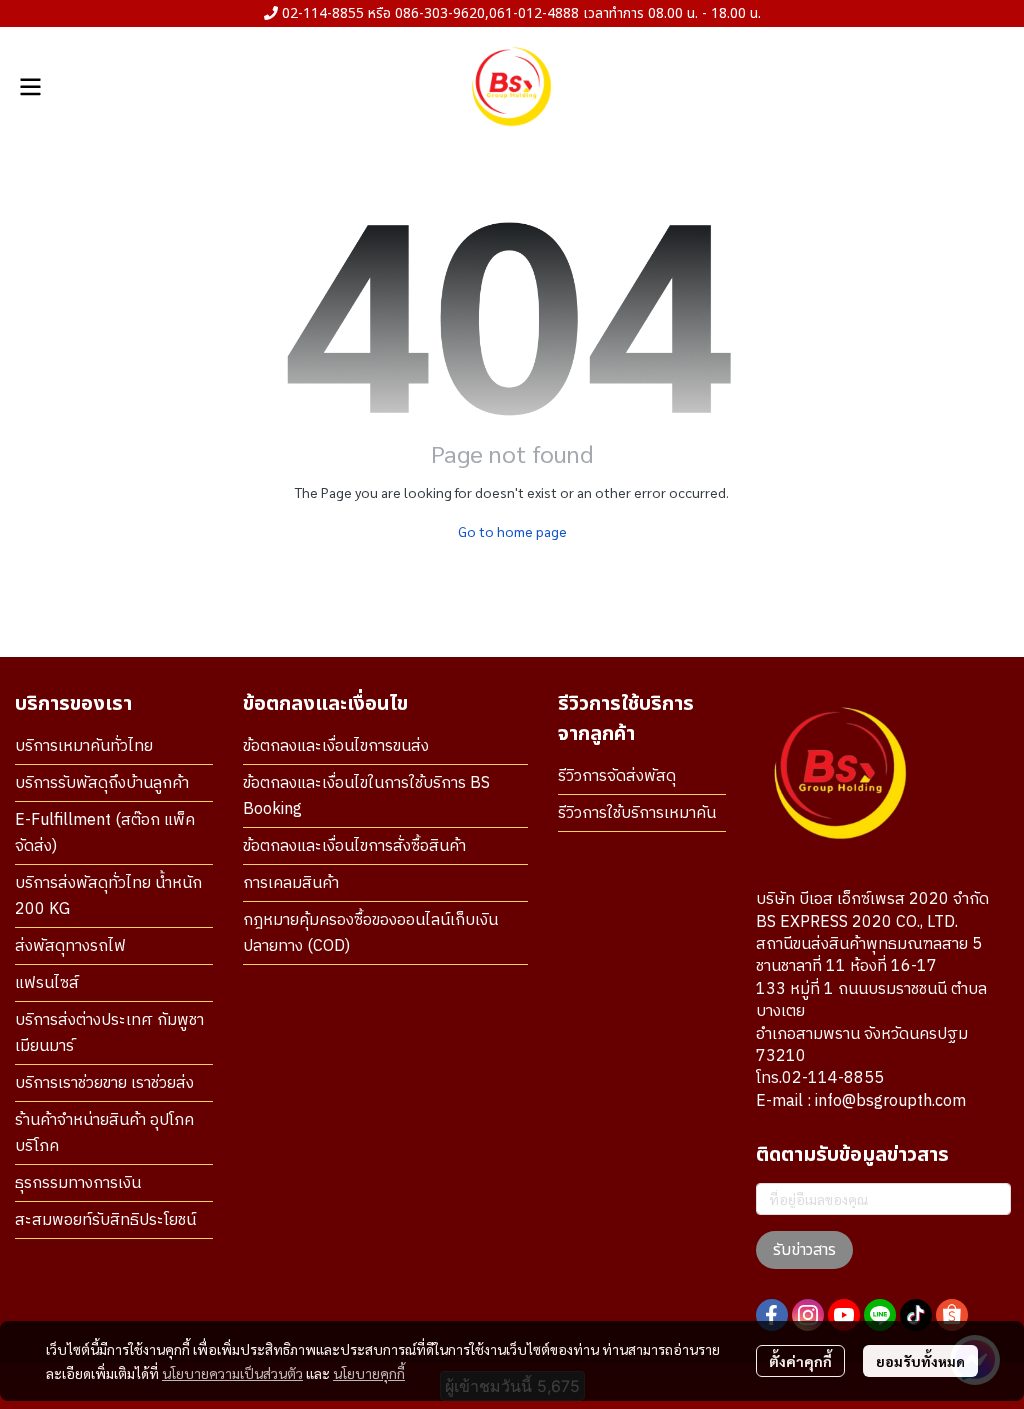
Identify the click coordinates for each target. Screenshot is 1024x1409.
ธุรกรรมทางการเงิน (78, 1183)
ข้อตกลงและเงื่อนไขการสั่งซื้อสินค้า (354, 846)
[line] (880, 1315)
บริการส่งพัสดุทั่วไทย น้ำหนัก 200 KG (108, 896)
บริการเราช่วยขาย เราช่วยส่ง (104, 1083)
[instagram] (808, 1315)
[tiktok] (916, 1315)
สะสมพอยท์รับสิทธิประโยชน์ (105, 1220)
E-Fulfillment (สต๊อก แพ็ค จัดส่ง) (105, 833)
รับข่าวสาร (804, 1250)
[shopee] (952, 1315)
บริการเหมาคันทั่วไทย (84, 746)
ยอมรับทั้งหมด (920, 1361)
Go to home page (512, 531)
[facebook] (772, 1315)
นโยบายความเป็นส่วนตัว (232, 1373)
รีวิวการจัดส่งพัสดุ (617, 776)
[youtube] (844, 1315)
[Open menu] (30, 87)
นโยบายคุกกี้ (369, 1373)
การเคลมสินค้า (291, 883)
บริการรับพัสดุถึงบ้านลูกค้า (102, 783)
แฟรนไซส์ (47, 983)
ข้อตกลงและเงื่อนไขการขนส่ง (336, 746)
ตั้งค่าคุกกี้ (800, 1361)
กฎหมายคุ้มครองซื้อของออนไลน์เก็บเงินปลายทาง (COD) (370, 933)
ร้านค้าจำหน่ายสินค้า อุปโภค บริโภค (104, 1133)
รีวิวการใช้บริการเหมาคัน (637, 813)
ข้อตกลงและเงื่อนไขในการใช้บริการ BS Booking (366, 796)
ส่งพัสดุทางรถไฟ (70, 946)
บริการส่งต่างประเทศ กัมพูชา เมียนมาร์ (109, 1033)
